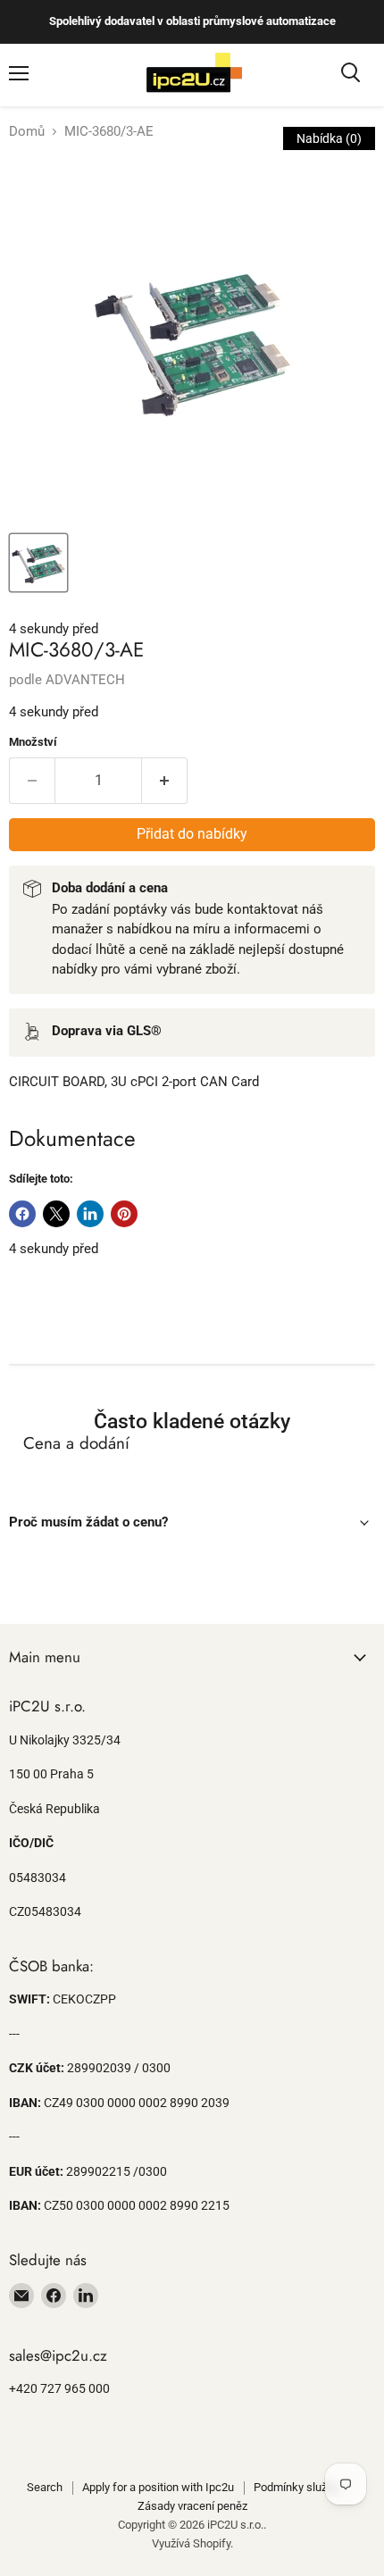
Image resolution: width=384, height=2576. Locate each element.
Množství (33, 742)
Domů (27, 132)
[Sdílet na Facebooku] (22, 1214)
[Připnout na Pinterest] (124, 1214)
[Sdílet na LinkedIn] (90, 1214)
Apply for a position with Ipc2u (158, 2487)
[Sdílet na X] (56, 1214)
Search (45, 2487)
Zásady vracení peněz (192, 2506)
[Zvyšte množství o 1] (165, 781)
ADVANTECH (85, 680)
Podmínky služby (296, 2487)
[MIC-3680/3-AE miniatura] (38, 563)
